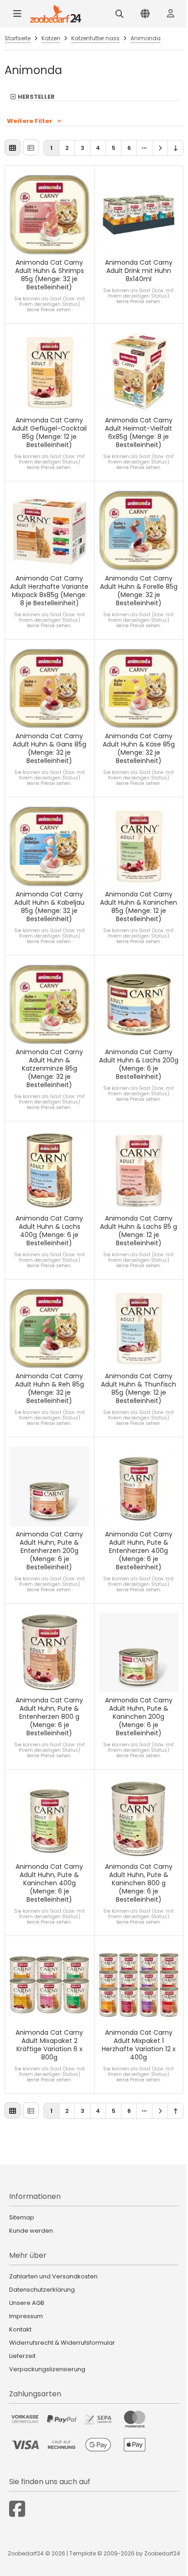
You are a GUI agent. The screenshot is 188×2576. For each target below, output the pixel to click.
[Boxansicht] (13, 147)
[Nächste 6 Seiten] (144, 148)
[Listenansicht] (31, 147)
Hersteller (36, 97)
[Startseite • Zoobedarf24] (56, 14)
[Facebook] (17, 2509)
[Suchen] (120, 14)
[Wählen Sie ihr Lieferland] (145, 14)
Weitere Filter (29, 121)
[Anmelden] (171, 14)
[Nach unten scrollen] (175, 148)
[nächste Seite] (160, 148)
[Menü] (17, 14)
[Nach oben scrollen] (175, 2111)
